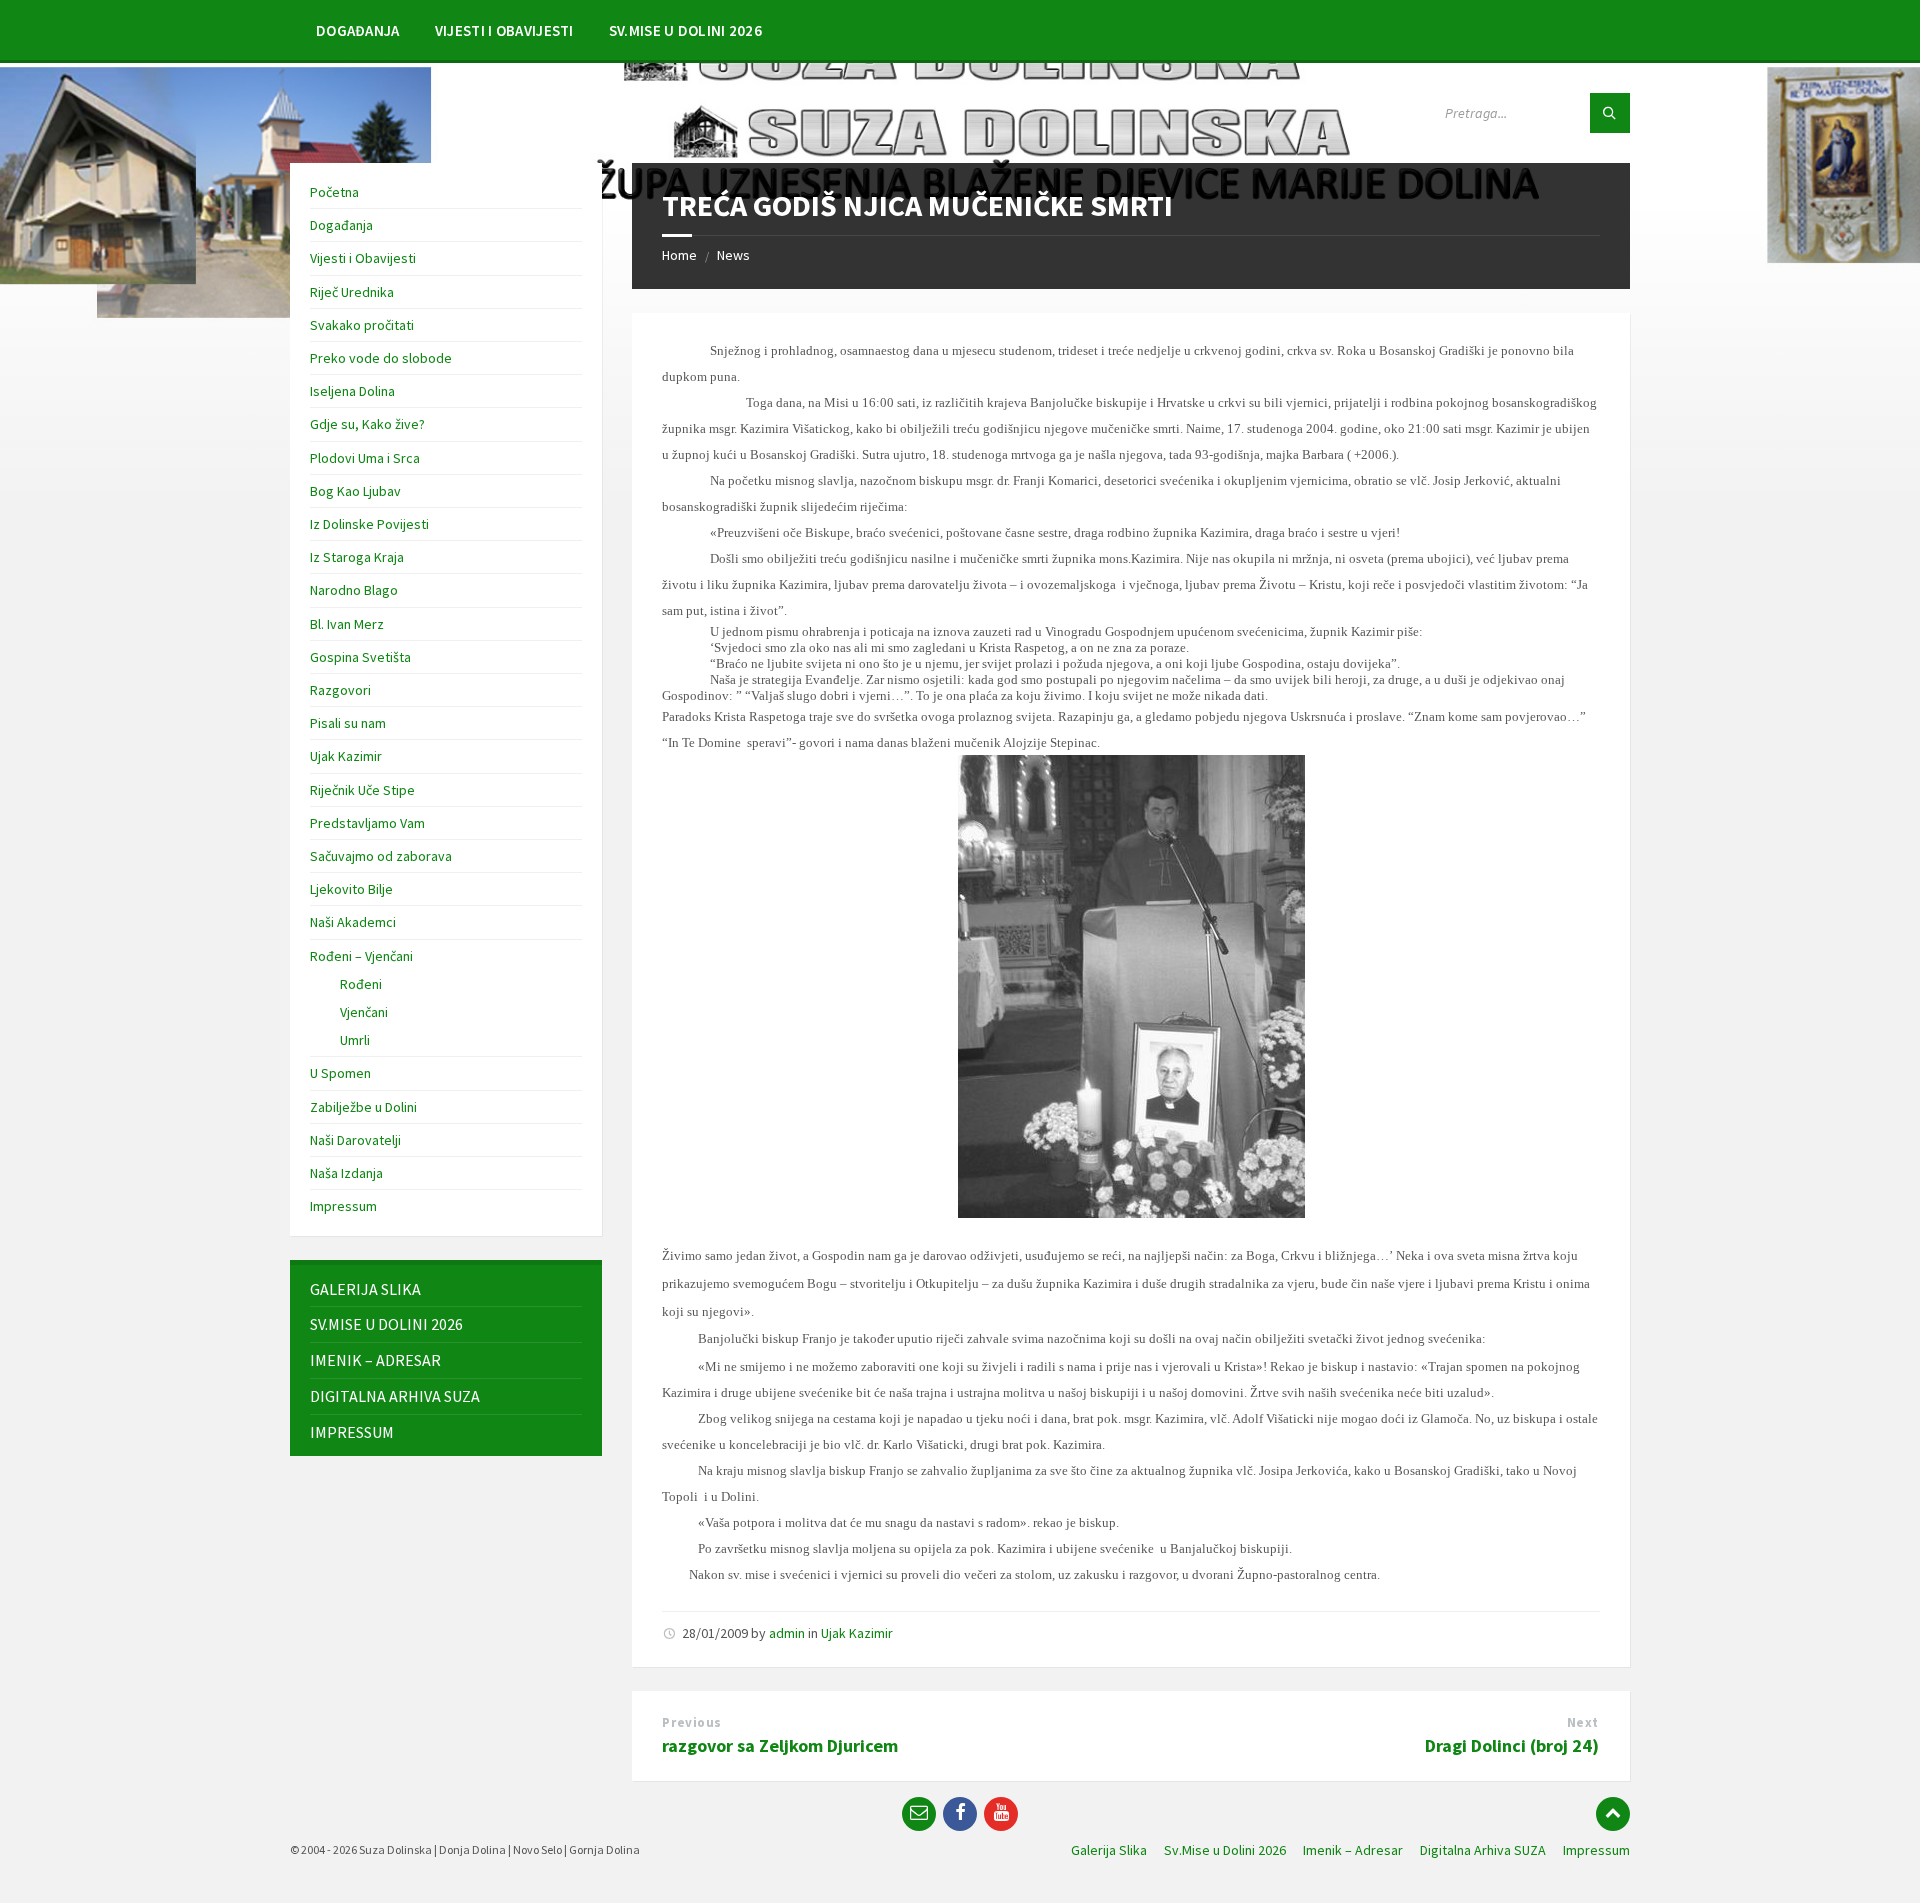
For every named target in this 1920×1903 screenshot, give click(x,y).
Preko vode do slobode (381, 358)
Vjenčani (364, 1012)
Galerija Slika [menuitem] (1109, 1850)
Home (679, 255)
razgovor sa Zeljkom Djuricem (780, 1745)
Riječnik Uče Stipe (362, 790)
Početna (334, 192)
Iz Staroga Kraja (357, 557)
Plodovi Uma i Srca (365, 458)
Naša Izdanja (346, 1173)
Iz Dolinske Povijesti (369, 524)
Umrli (355, 1040)
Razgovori (340, 690)
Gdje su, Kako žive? (367, 424)
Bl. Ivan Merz (347, 624)
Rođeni (361, 984)
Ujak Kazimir (857, 1633)
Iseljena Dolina (352, 391)
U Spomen (340, 1073)
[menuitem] (358, 30)
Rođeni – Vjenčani (361, 956)
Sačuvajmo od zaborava (381, 856)
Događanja (341, 225)
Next (1583, 1722)
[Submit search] (1610, 113)
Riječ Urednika (352, 292)
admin (787, 1633)
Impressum (343, 1206)
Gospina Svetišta (360, 657)
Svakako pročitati (362, 325)
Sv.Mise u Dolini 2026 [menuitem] (1225, 1850)
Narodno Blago (354, 590)
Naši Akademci (353, 922)
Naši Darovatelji (355, 1140)
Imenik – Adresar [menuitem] (1353, 1850)
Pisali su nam (348, 723)
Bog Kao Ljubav (355, 491)
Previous (691, 1722)
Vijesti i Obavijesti (363, 258)
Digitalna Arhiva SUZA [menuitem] (1483, 1850)
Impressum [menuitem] (1596, 1850)
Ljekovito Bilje (351, 889)
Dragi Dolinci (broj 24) (1512, 1745)
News (733, 255)
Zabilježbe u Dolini (363, 1107)
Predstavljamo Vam (367, 823)
